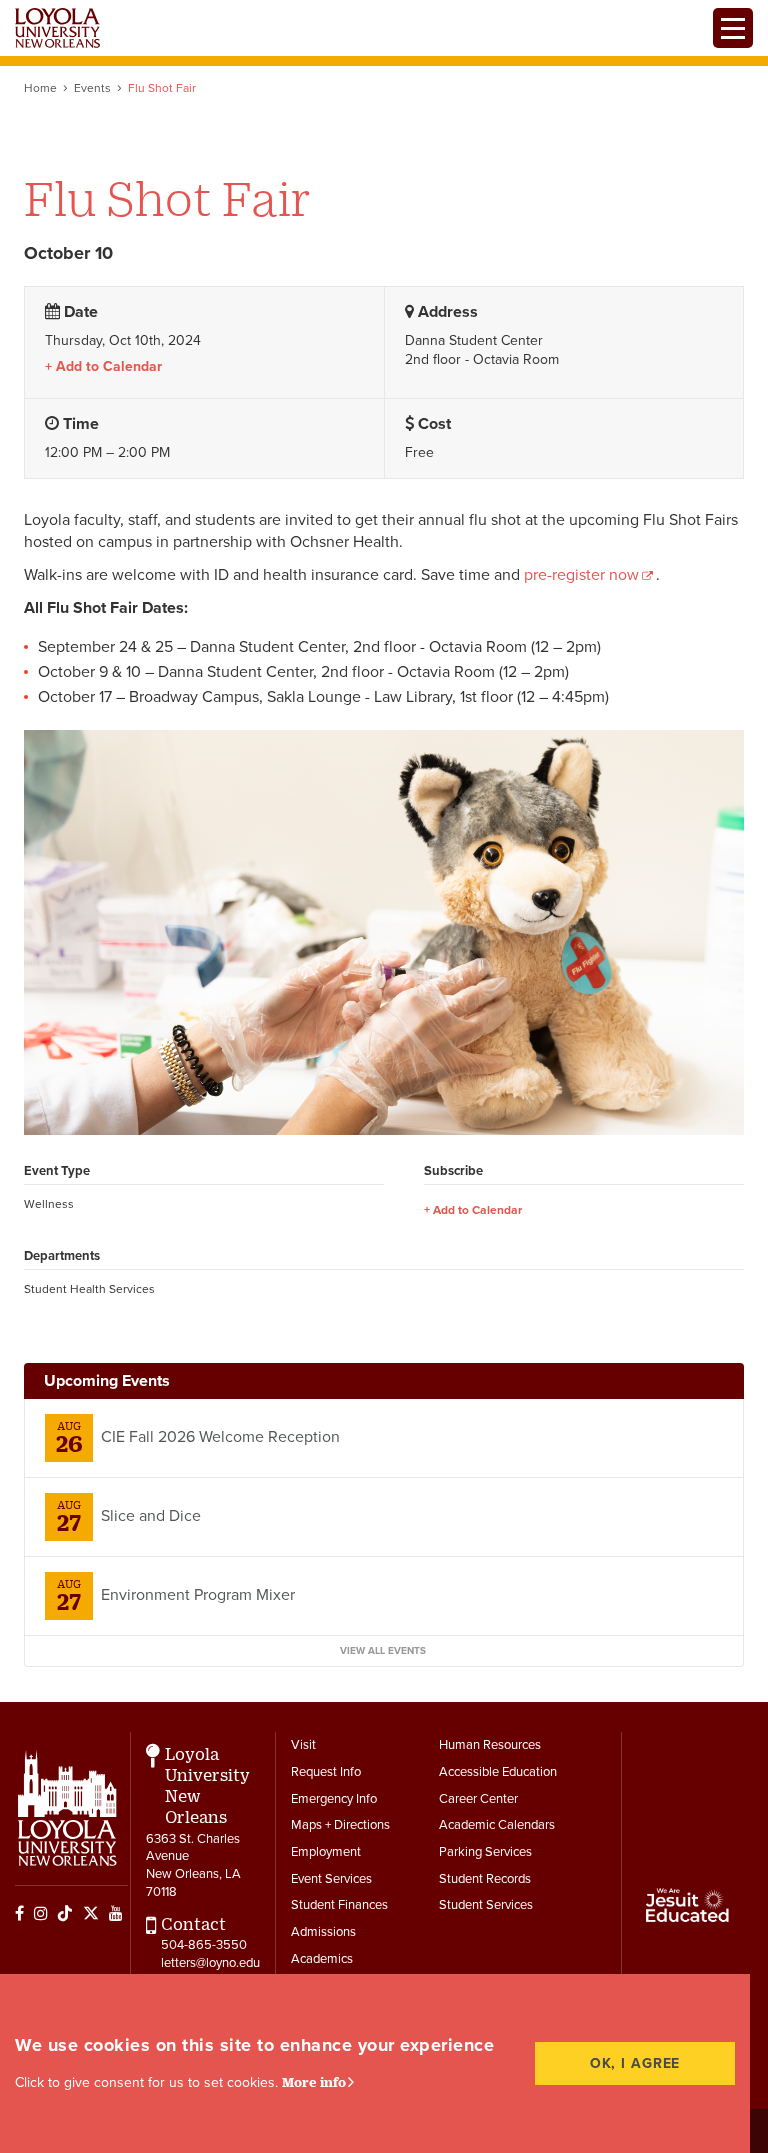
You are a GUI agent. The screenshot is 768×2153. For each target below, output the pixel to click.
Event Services (331, 1879)
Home (40, 88)
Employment (326, 1852)
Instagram (41, 1913)
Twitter (91, 1913)
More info (314, 2082)
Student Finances (339, 1905)
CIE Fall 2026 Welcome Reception (220, 1437)
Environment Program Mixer (198, 1595)
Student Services (486, 1905)
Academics (322, 1959)
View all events (383, 1651)
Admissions (323, 1932)
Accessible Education (498, 1772)
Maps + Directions (340, 1825)
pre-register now (581, 575)
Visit (303, 1745)
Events (92, 88)
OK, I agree (635, 2063)
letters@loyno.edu (210, 1963)
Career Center (478, 1799)
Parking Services (485, 1852)
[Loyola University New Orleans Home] (57, 28)
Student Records (485, 1879)
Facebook (19, 1913)
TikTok (65, 1913)
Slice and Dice (151, 1516)
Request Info (326, 1772)
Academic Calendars (497, 1825)
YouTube (116, 1913)
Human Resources (490, 1745)
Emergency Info (334, 1799)
